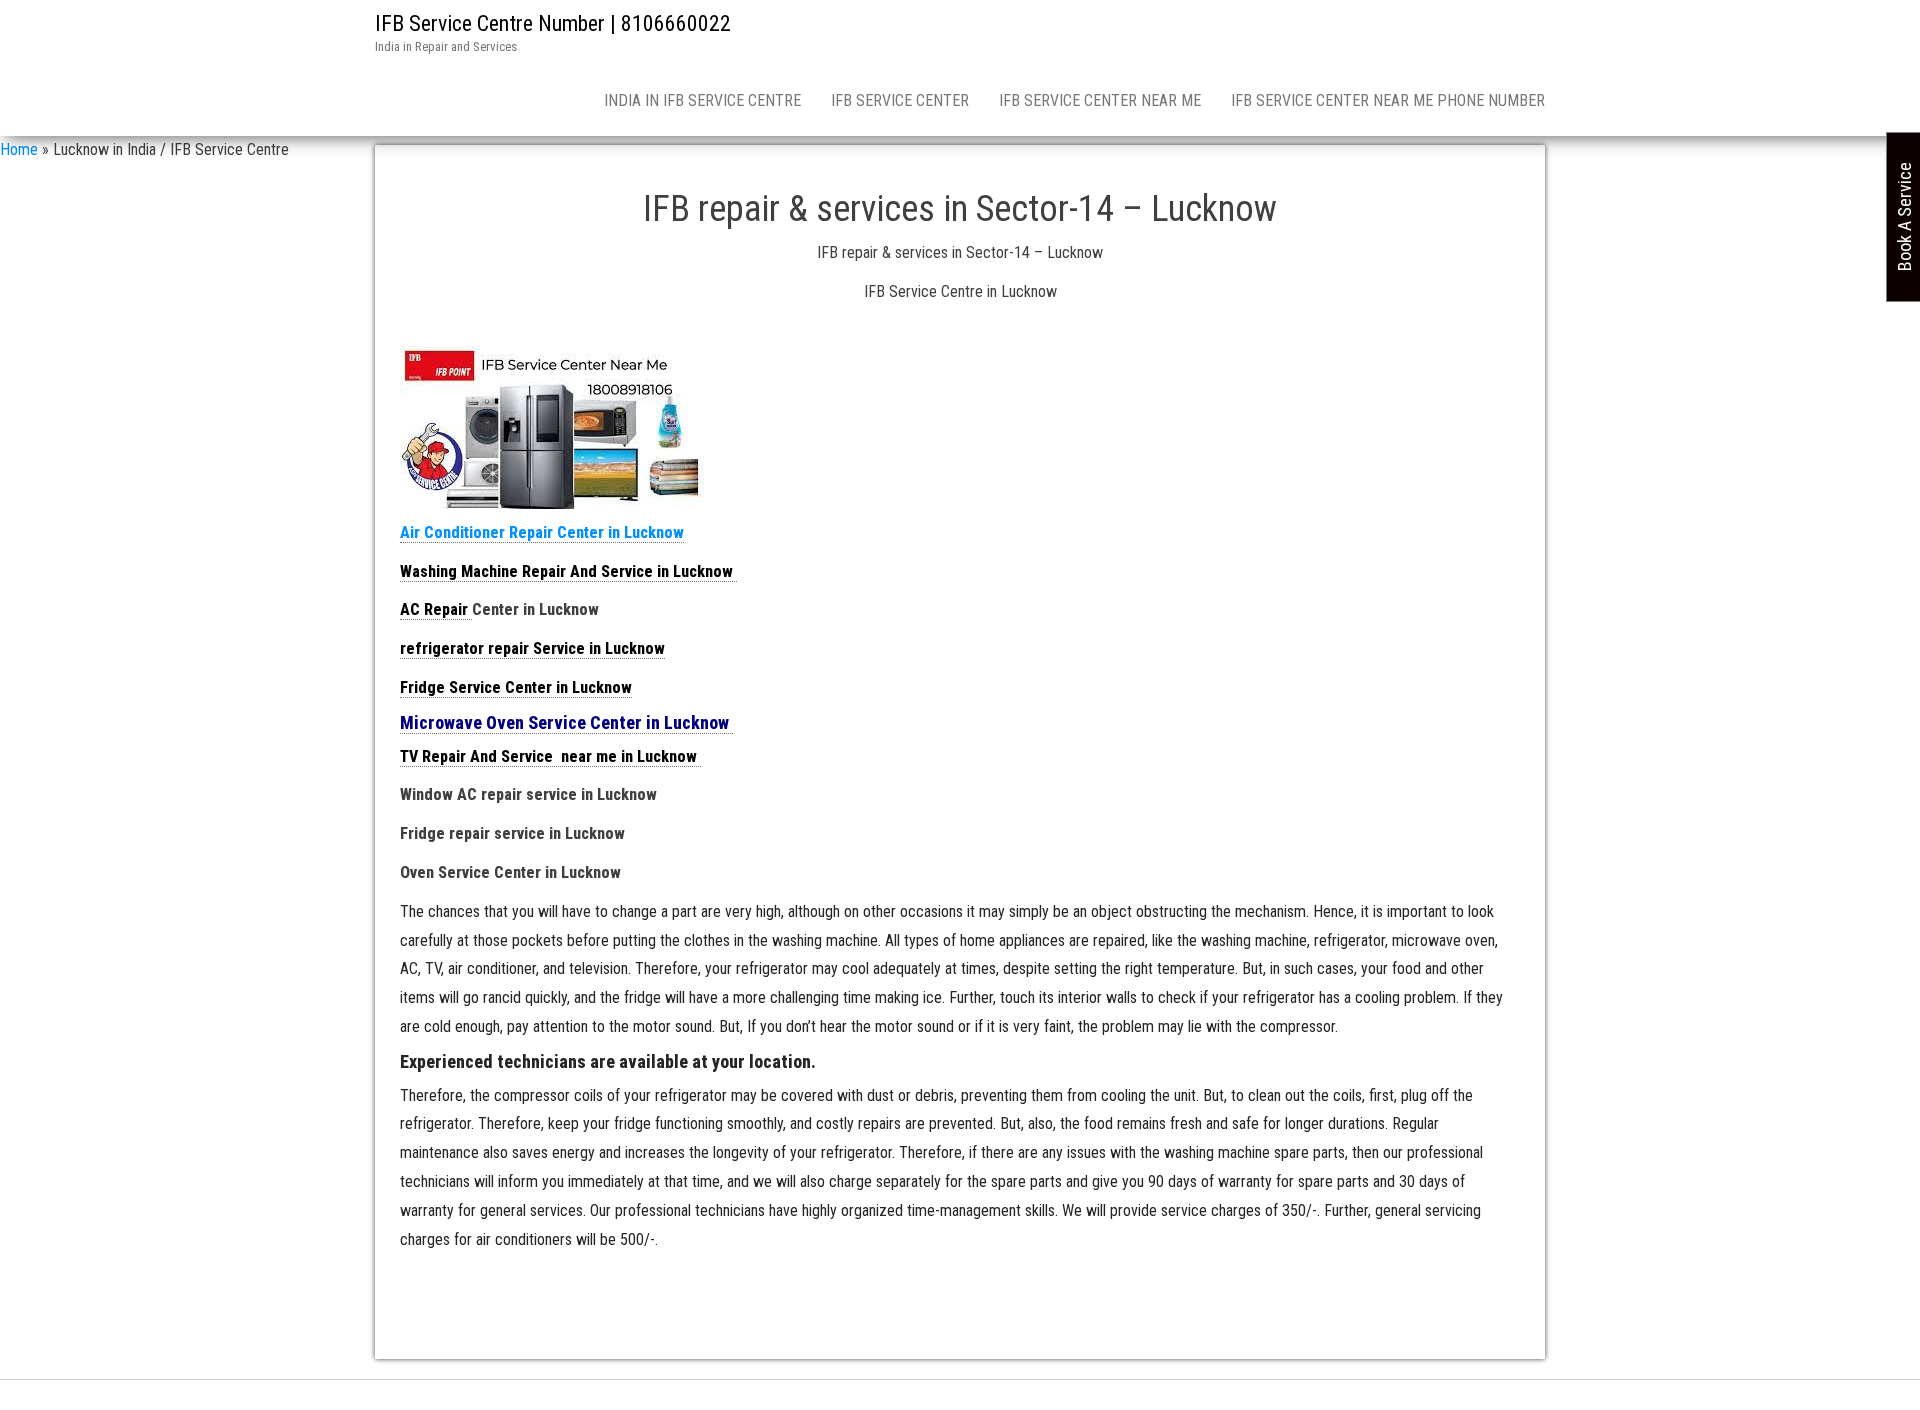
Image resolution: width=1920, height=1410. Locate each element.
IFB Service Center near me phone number (1388, 100)
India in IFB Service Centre (702, 100)
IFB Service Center (900, 100)
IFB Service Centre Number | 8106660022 (553, 23)
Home (19, 149)
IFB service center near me (1100, 100)
